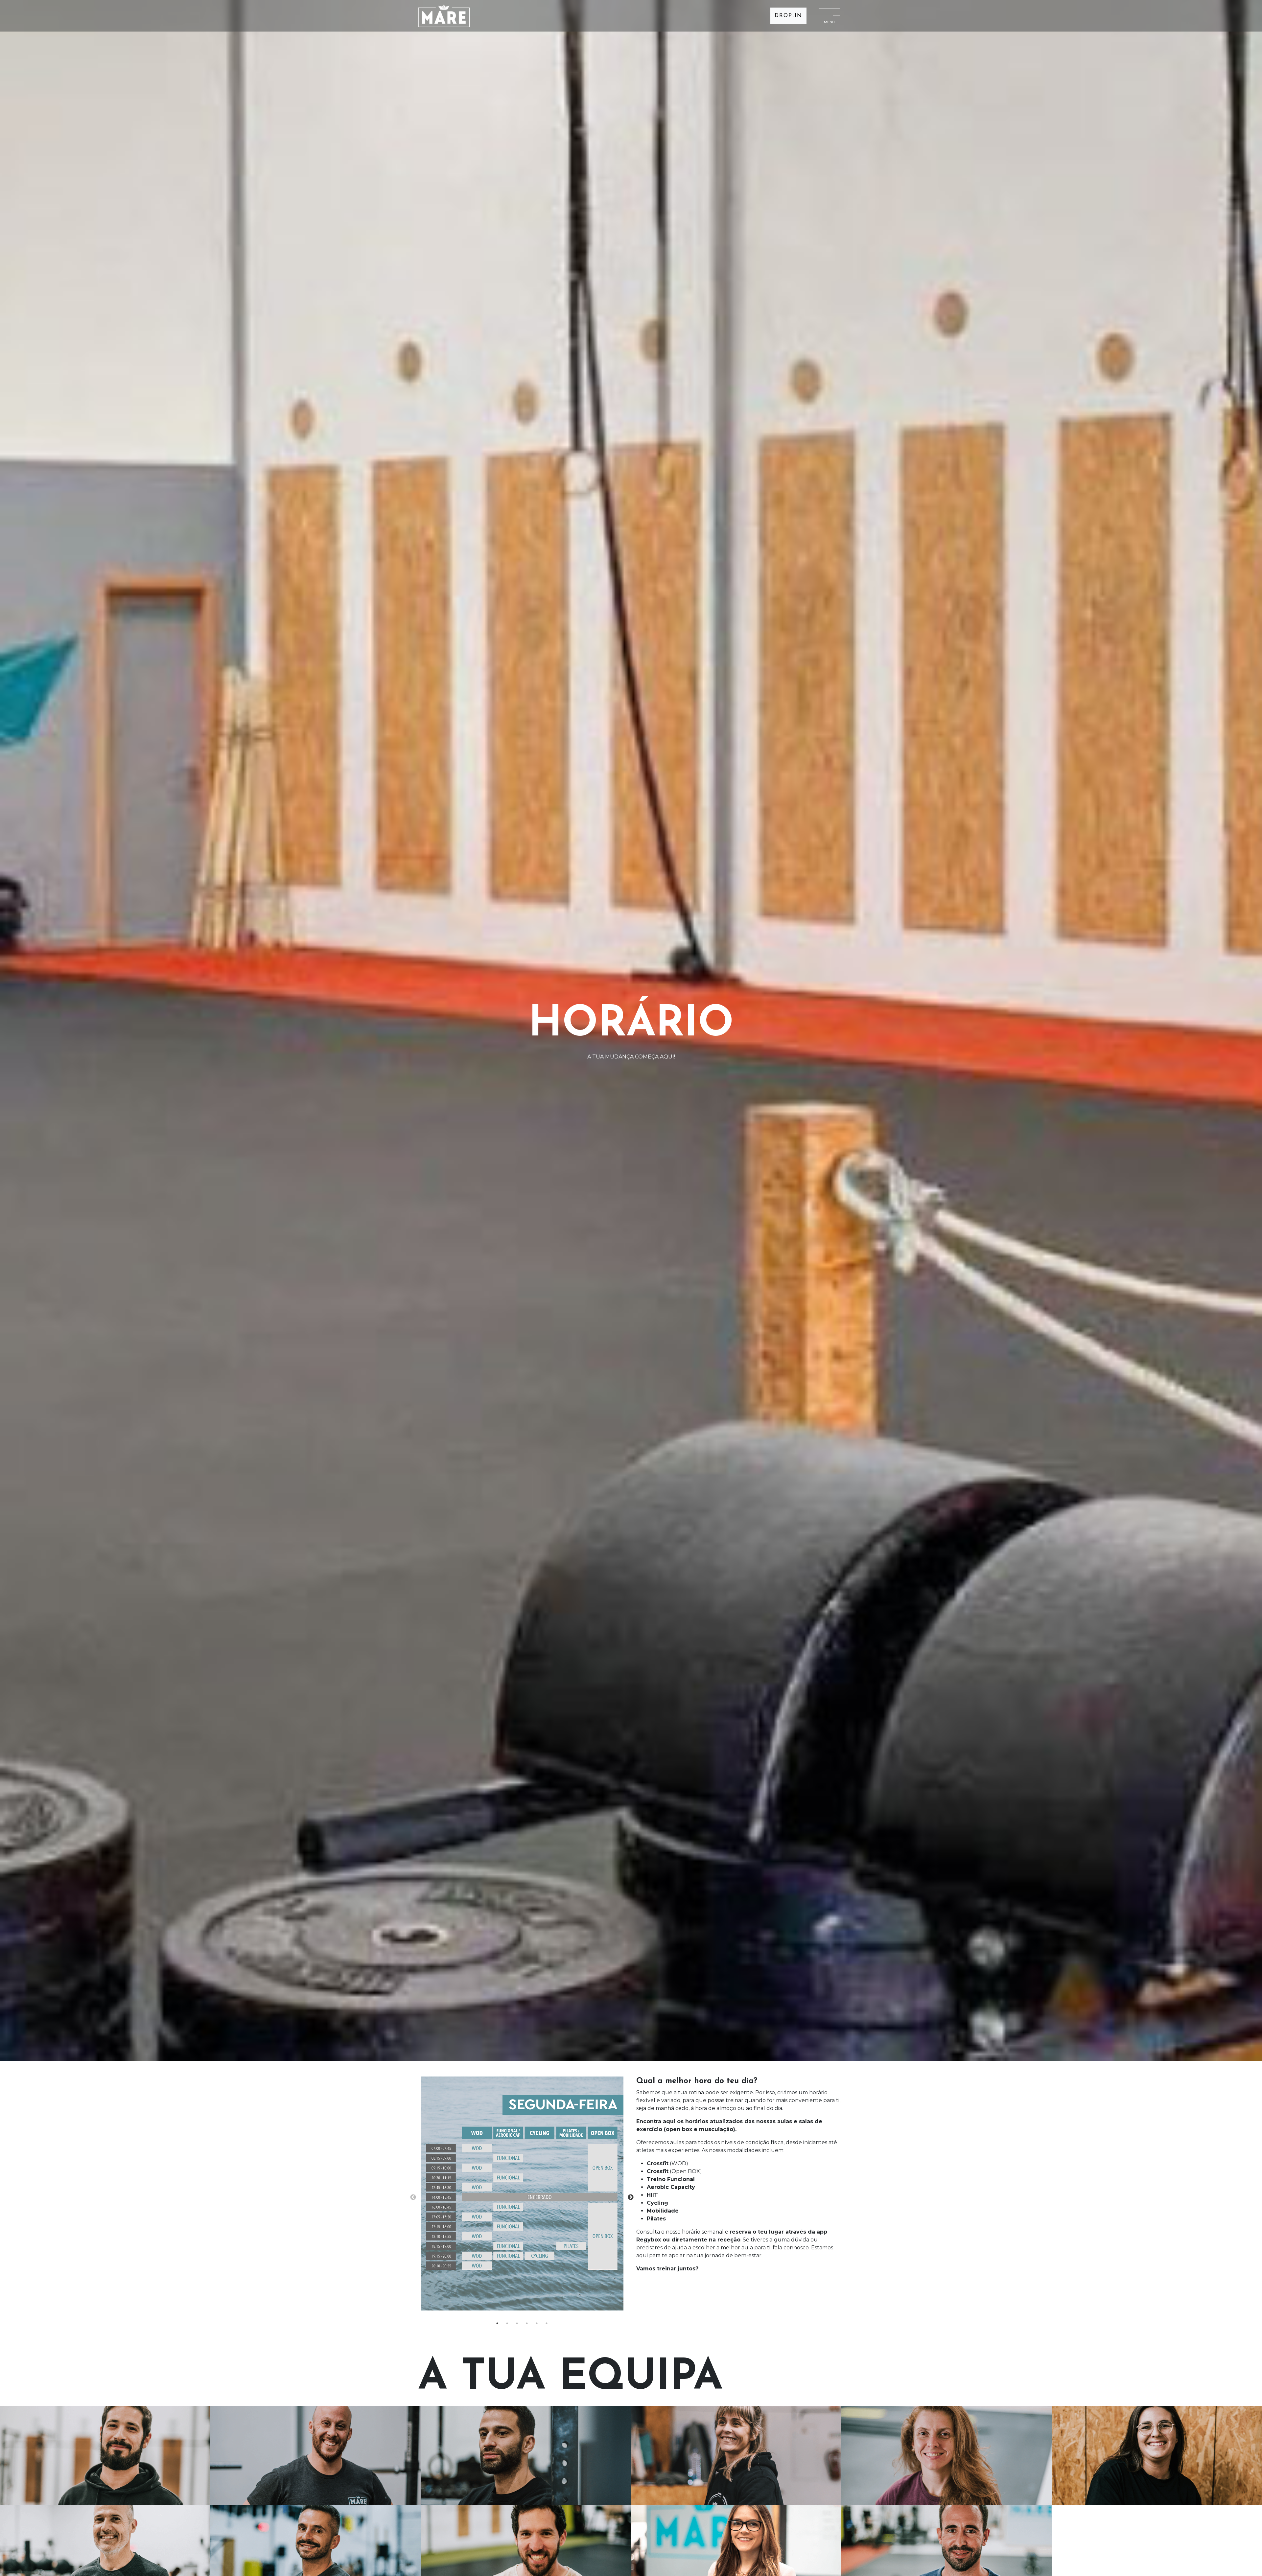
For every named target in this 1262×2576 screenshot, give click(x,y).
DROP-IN (788, 16)
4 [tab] (527, 2323)
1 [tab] (497, 2323)
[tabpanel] (522, 2197)
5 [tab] (537, 2323)
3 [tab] (517, 2323)
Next (631, 2197)
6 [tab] (547, 2323)
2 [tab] (507, 2323)
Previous (413, 2197)
